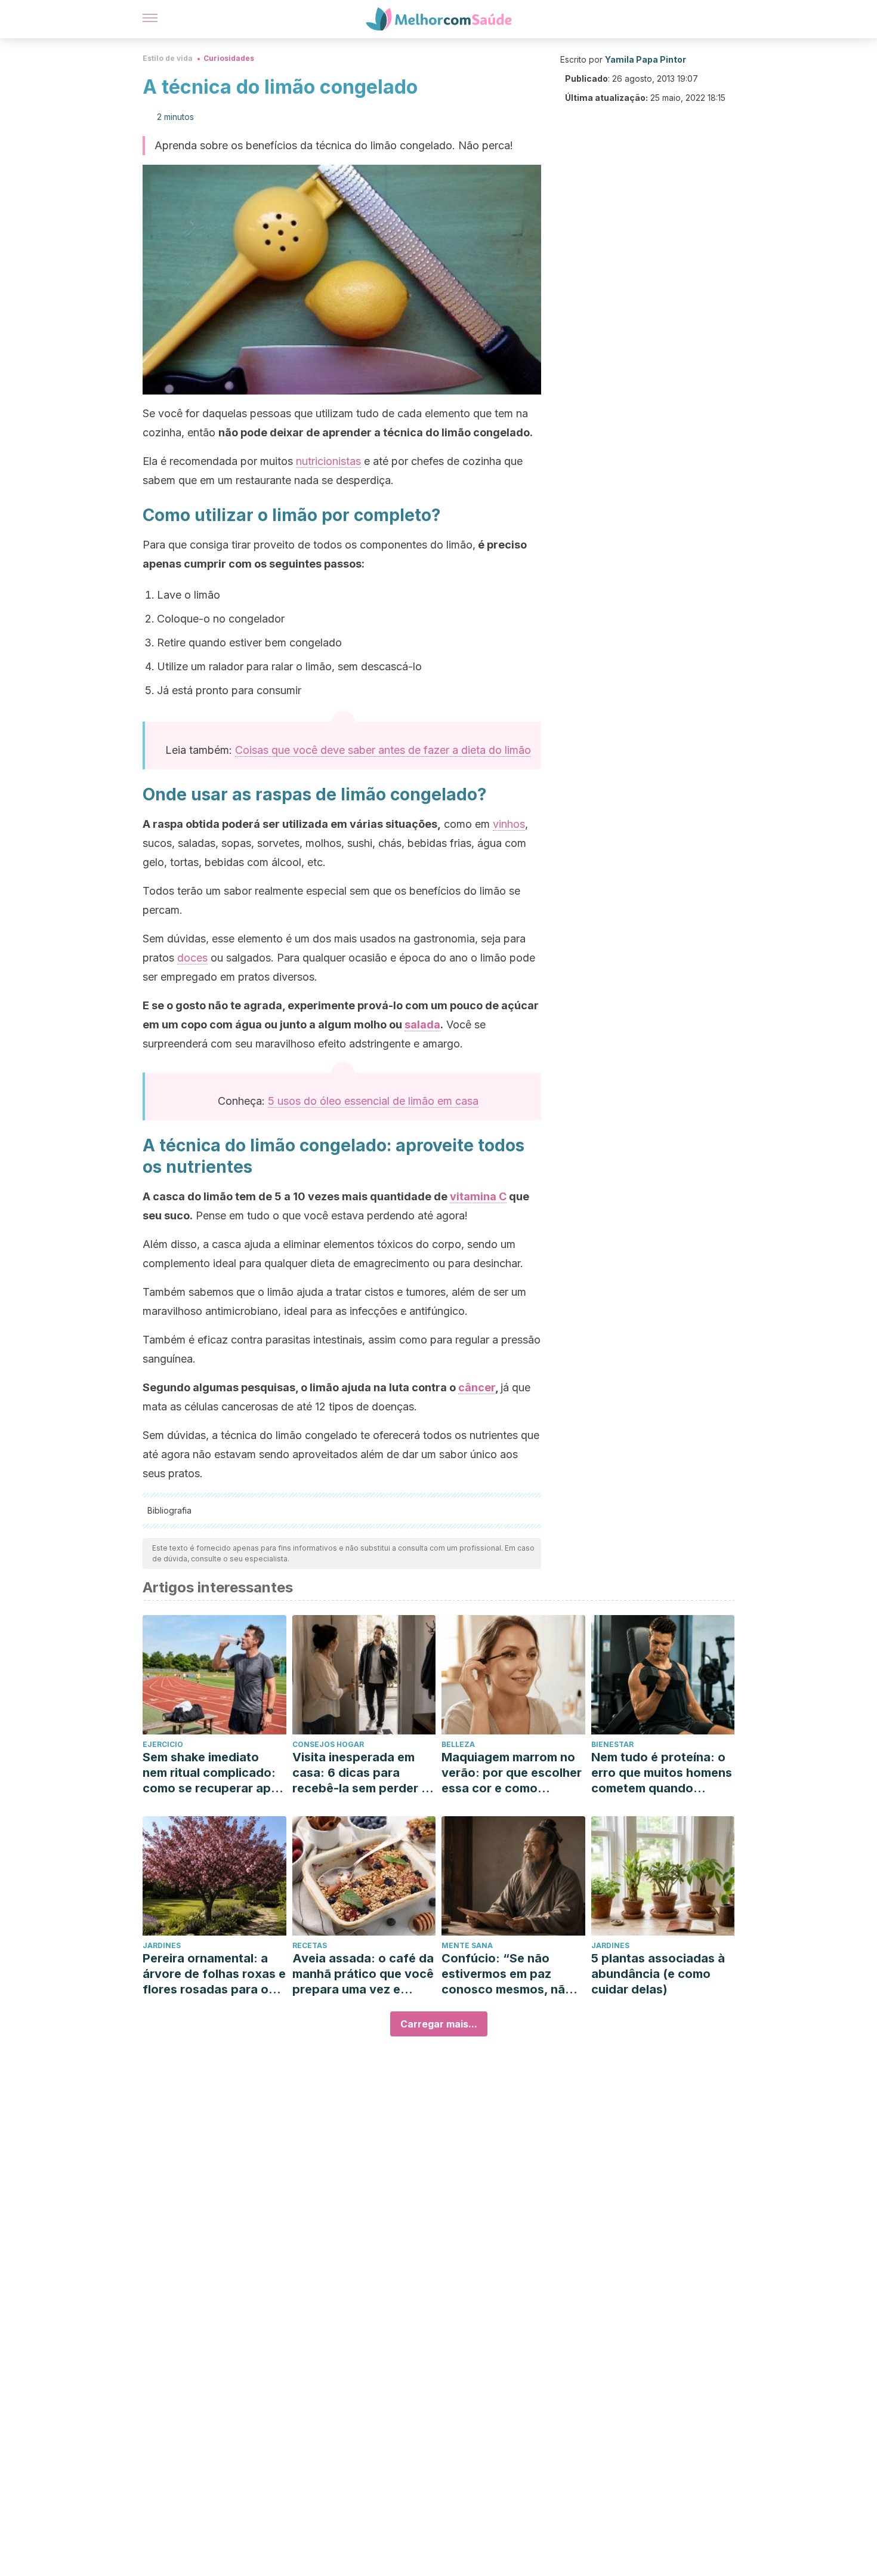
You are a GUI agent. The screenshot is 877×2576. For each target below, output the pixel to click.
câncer (477, 1387)
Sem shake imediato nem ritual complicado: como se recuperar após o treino (214, 1773)
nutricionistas (328, 461)
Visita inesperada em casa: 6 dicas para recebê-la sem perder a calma (360, 1773)
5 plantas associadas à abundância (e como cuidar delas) (658, 1974)
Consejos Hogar (328, 1744)
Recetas (310, 1945)
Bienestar (612, 1744)
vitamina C (478, 1196)
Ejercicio (163, 1744)
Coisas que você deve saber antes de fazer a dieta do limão (383, 750)
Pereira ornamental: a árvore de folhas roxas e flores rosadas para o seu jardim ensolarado (214, 1974)
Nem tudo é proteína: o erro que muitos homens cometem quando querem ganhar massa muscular (662, 1773)
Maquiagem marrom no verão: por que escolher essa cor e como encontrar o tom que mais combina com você (512, 1773)
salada (422, 1024)
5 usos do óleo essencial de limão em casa (373, 1101)
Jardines (162, 1945)
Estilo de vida (168, 58)
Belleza (458, 1744)
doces (192, 958)
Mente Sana (467, 1945)
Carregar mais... (439, 2024)
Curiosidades (229, 58)
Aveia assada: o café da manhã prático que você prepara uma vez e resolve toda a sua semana (363, 1974)
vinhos (509, 824)
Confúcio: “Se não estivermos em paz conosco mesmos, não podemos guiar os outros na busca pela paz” (507, 1974)
